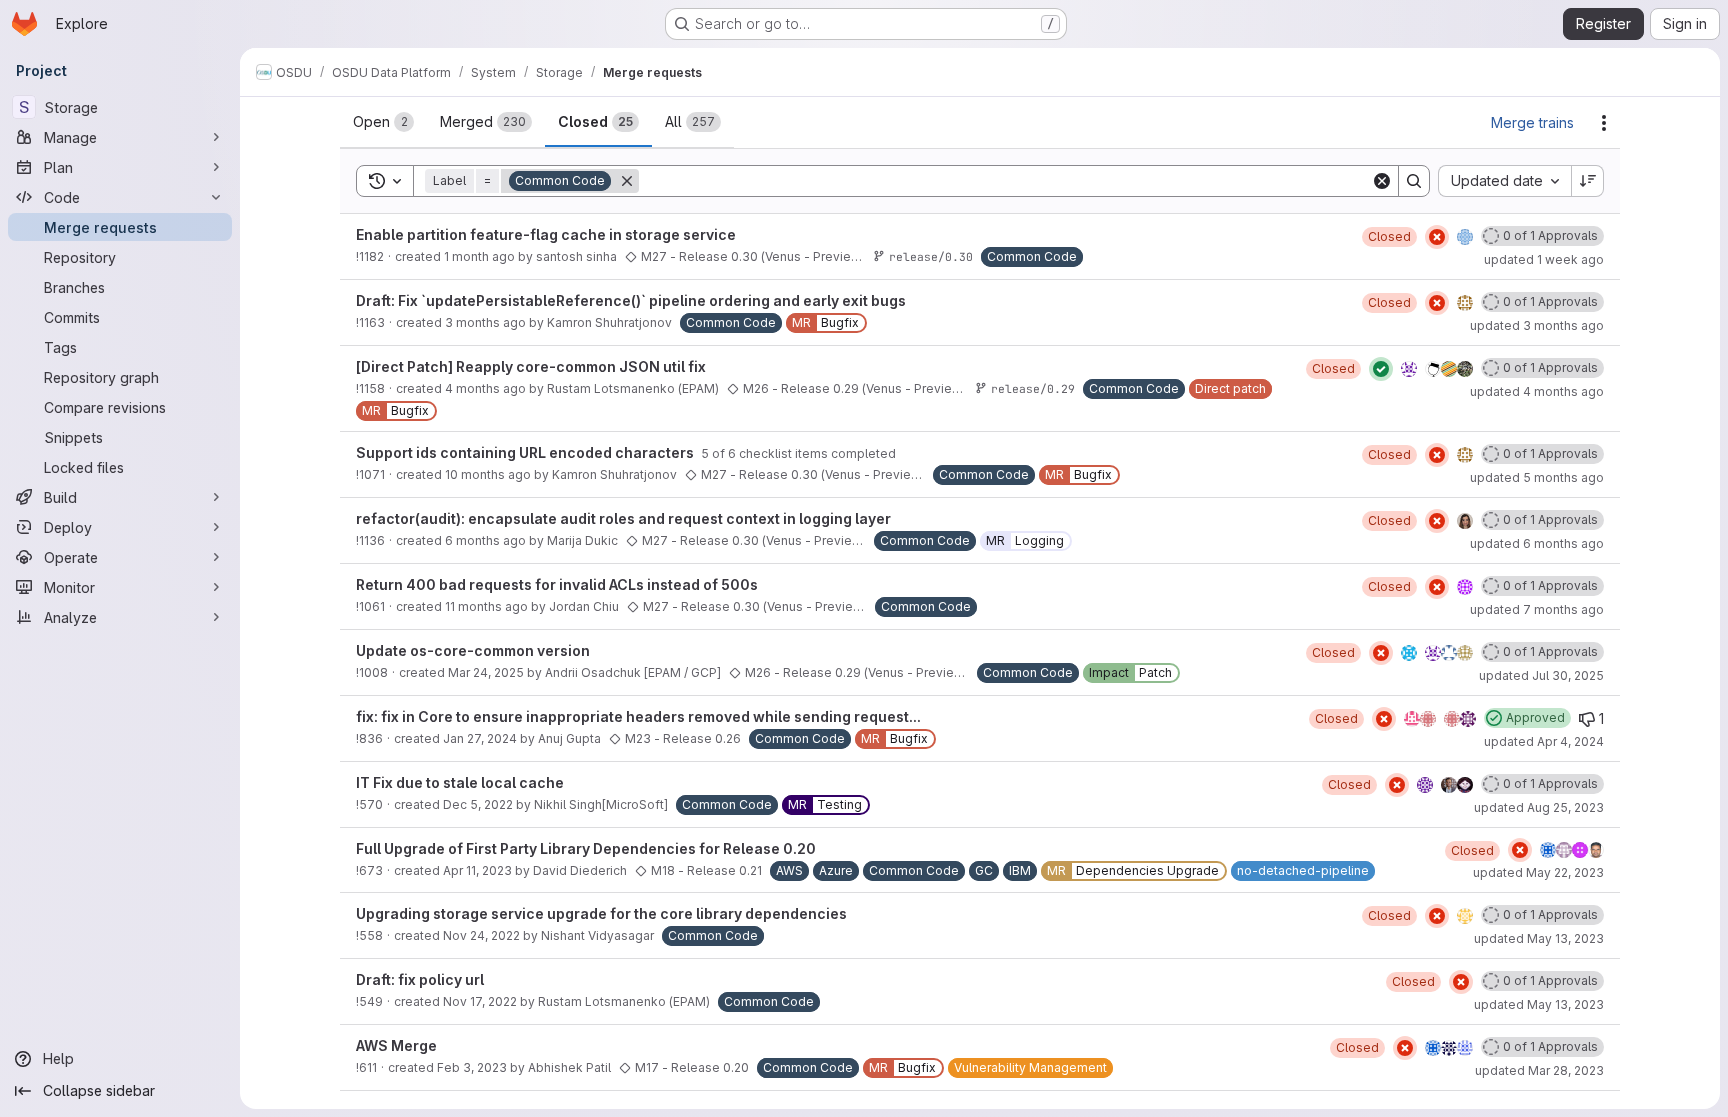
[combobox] (1504, 181)
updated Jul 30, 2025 (1541, 675)
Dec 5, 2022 (478, 804)
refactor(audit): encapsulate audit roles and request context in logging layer (623, 518)
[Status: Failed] (1437, 237)
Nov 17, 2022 (480, 1001)
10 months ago (488, 474)
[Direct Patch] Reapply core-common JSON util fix (531, 366)
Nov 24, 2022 (481, 935)
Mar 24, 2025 (486, 672)
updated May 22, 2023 (1538, 872)
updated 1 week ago (1544, 259)
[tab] (383, 122)
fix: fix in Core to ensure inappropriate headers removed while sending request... (638, 716)
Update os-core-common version (473, 650)
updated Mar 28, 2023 (1539, 1070)
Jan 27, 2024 (480, 738)
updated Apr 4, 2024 (1544, 741)
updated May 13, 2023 (1539, 938)
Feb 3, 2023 (472, 1067)
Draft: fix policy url (420, 979)
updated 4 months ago (1537, 391)
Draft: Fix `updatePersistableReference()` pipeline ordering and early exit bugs (631, 300)
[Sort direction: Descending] (1588, 181)
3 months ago (485, 322)
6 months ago (485, 540)
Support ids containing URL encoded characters (526, 452)
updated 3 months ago (1537, 325)
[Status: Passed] (1381, 369)
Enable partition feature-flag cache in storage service (546, 234)
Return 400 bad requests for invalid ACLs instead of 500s (557, 584)
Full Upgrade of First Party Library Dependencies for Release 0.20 (586, 848)
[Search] (1414, 181)
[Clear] (1382, 181)
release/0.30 (931, 256)
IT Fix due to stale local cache (460, 782)
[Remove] (627, 181)
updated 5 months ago (1537, 477)
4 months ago (485, 388)
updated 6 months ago (1537, 543)
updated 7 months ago (1537, 609)
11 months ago (486, 606)
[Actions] (1604, 123)
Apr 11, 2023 (477, 870)
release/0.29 (1033, 388)
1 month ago (479, 256)
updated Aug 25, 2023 (1539, 807)
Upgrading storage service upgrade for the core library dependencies (601, 913)
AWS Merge (396, 1045)
